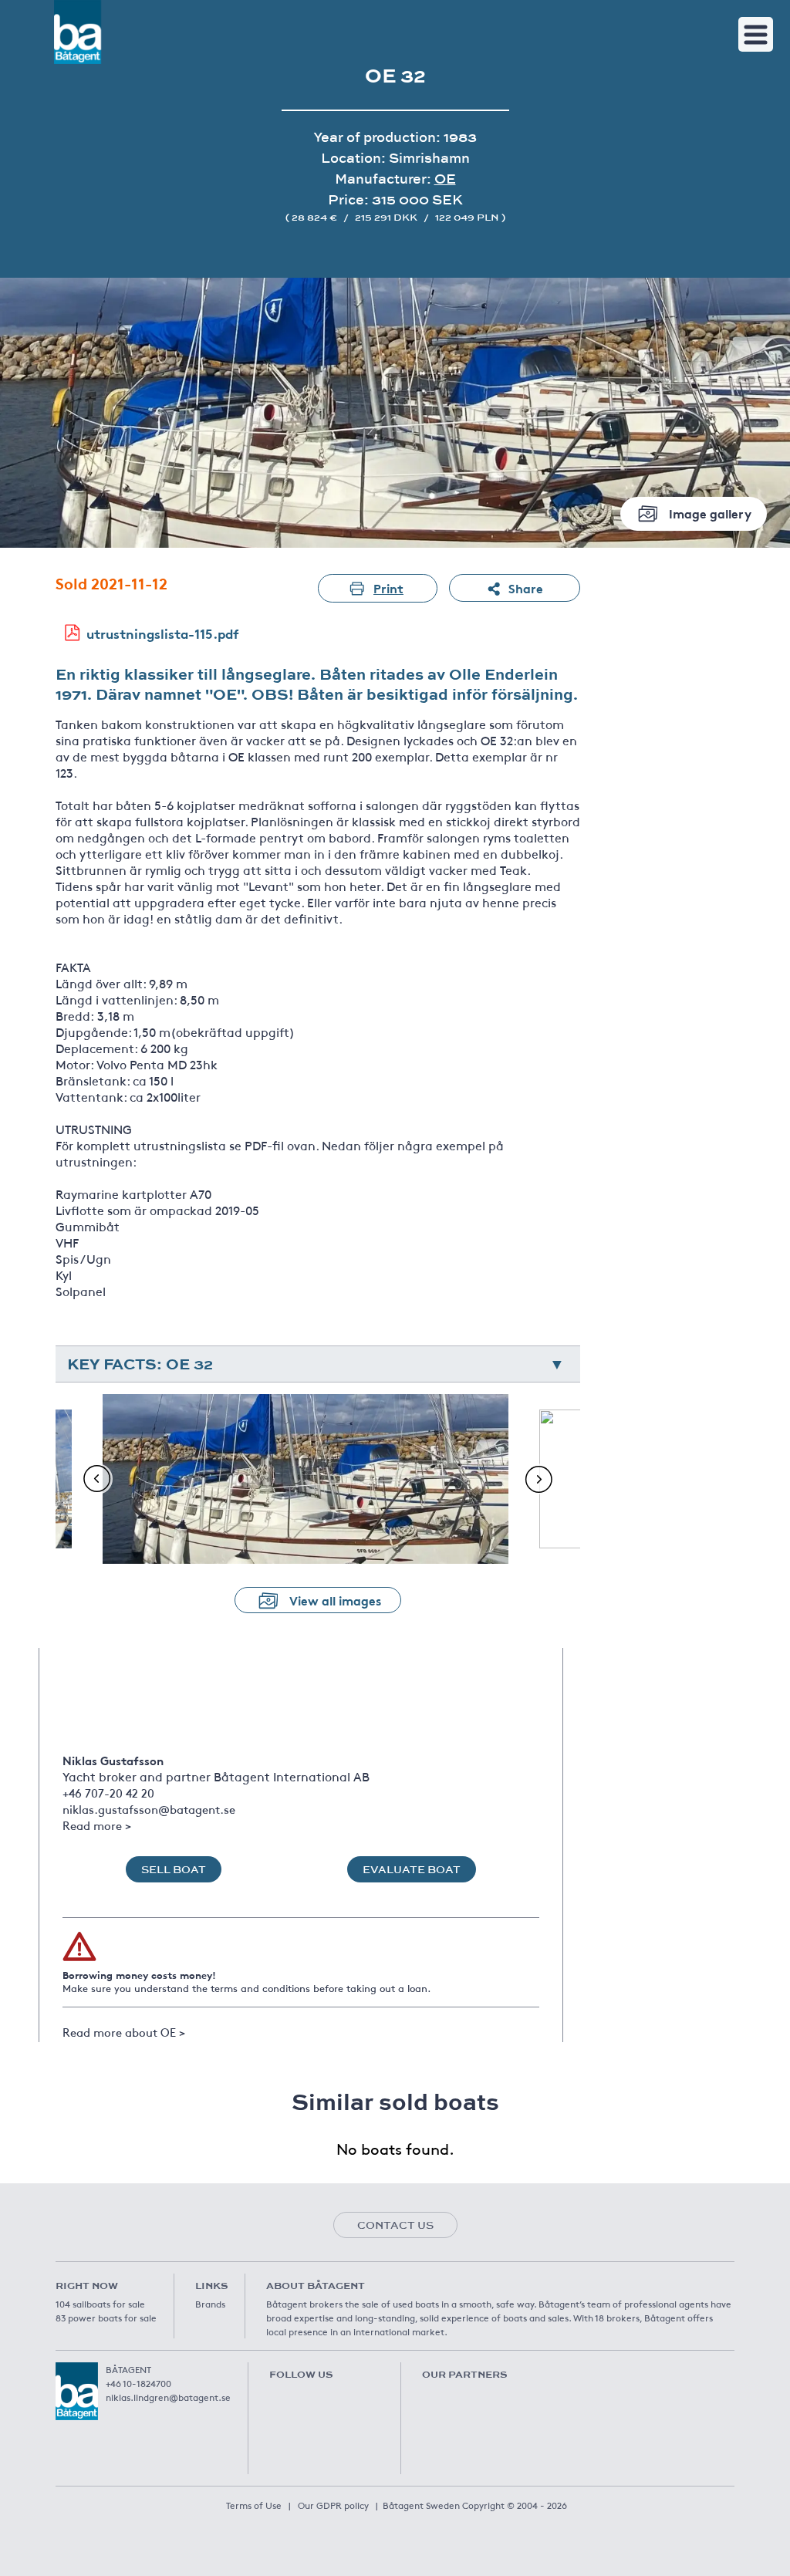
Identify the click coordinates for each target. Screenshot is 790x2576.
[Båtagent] (78, 32)
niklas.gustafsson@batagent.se (149, 1809)
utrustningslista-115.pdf (163, 633)
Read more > (97, 1825)
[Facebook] (279, 2399)
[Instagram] (373, 2399)
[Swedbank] (468, 2459)
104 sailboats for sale (100, 2304)
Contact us (395, 2225)
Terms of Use (254, 2505)
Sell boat (174, 1869)
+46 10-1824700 (138, 2383)
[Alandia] (584, 2405)
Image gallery (710, 513)
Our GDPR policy (333, 2505)
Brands (210, 2304)
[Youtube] (326, 2399)
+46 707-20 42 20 (108, 1793)
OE (445, 179)
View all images (335, 1600)
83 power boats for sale (106, 2318)
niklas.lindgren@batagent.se (168, 2397)
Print (388, 587)
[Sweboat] (468, 2405)
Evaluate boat (412, 1869)
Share (526, 587)
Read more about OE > (124, 2032)
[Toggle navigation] (756, 34)
